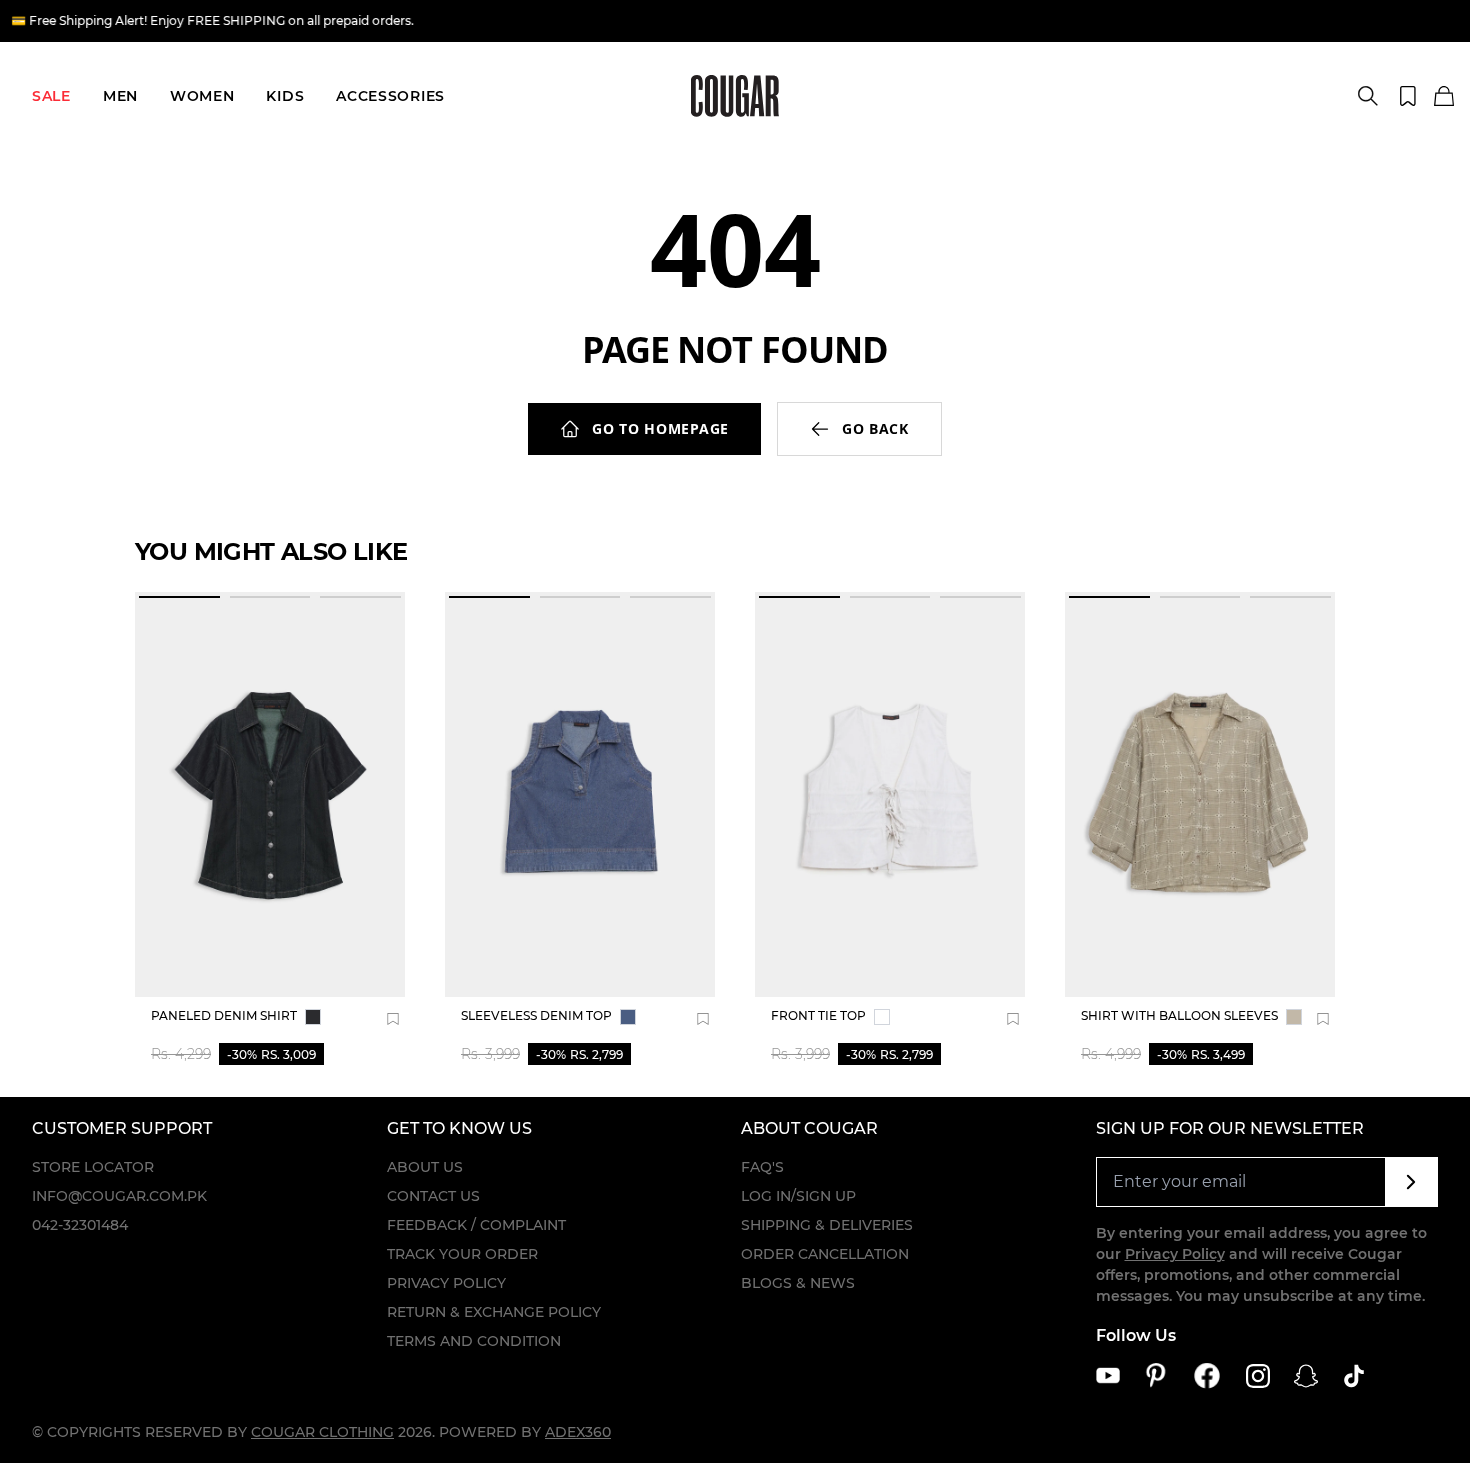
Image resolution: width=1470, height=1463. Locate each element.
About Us (425, 1167)
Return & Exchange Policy (494, 1312)
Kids (285, 96)
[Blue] (628, 1017)
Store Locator (93, 1167)
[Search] (1368, 96)
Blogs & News (798, 1283)
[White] (882, 1017)
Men (120, 96)
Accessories (390, 96)
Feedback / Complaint (476, 1225)
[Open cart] (1444, 97)
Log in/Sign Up (798, 1196)
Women (202, 96)
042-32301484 (80, 1225)
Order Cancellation (825, 1254)
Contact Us (433, 1196)
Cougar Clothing (322, 1432)
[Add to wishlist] (393, 1019)
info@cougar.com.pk (119, 1196)
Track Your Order (462, 1254)
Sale (51, 96)
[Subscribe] (1411, 1182)
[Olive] (1294, 1017)
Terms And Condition (474, 1341)
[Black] (313, 1017)
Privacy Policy (446, 1283)
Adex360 (578, 1432)
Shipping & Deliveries (827, 1225)
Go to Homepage (660, 428)
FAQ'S (762, 1167)
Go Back (875, 428)
